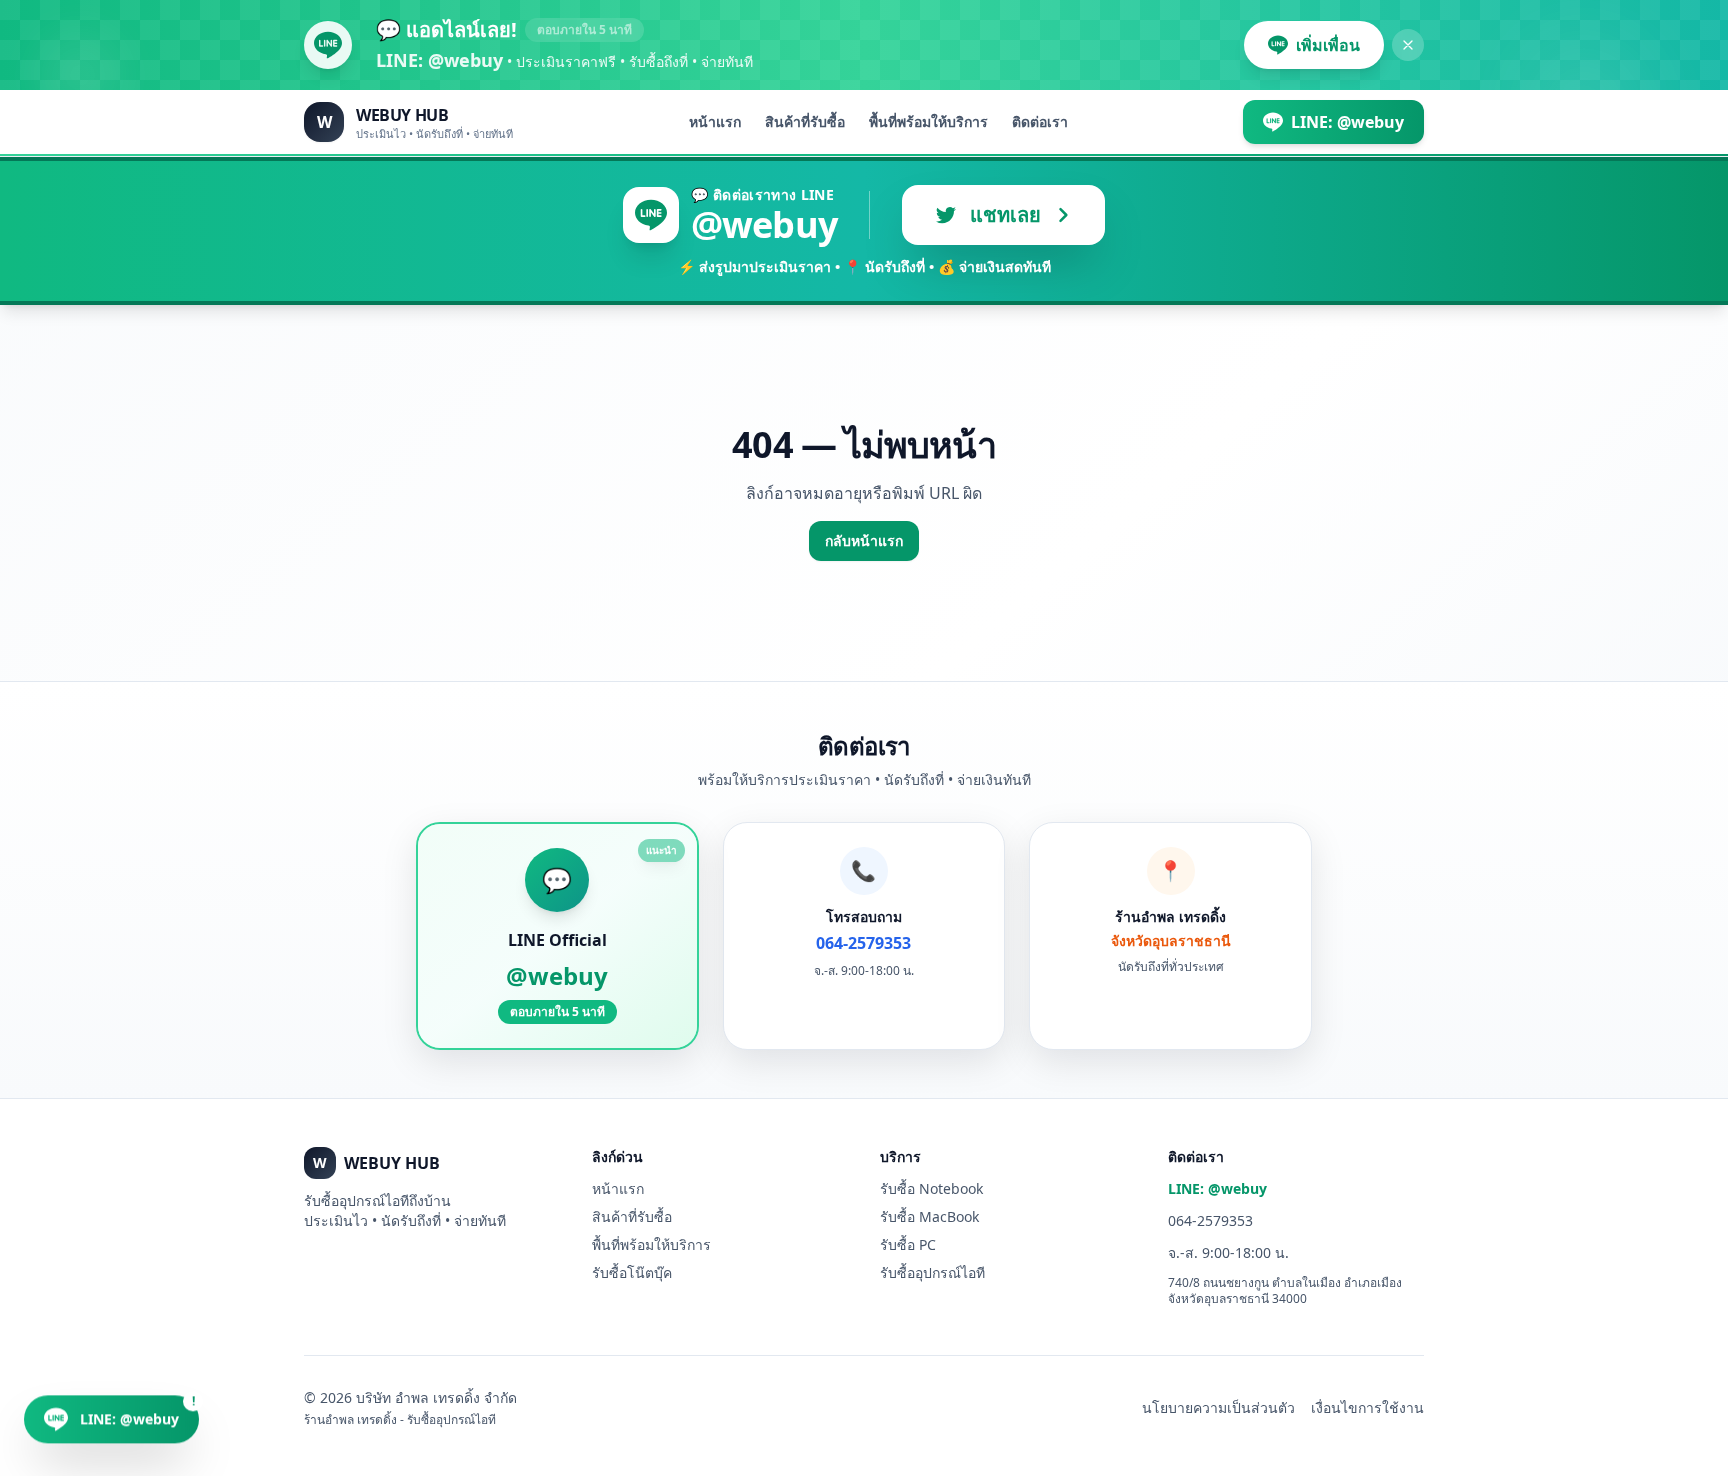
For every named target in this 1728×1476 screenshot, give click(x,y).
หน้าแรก (715, 121)
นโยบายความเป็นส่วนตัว (1218, 1407)
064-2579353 (1210, 1220)
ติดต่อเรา (1040, 121)
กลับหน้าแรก (864, 540)
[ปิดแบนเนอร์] (1408, 45)
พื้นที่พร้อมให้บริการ (928, 121)
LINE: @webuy (1217, 1188)
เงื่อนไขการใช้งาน (1367, 1407)
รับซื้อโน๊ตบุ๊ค (632, 1272)
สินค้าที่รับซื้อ (805, 121)
